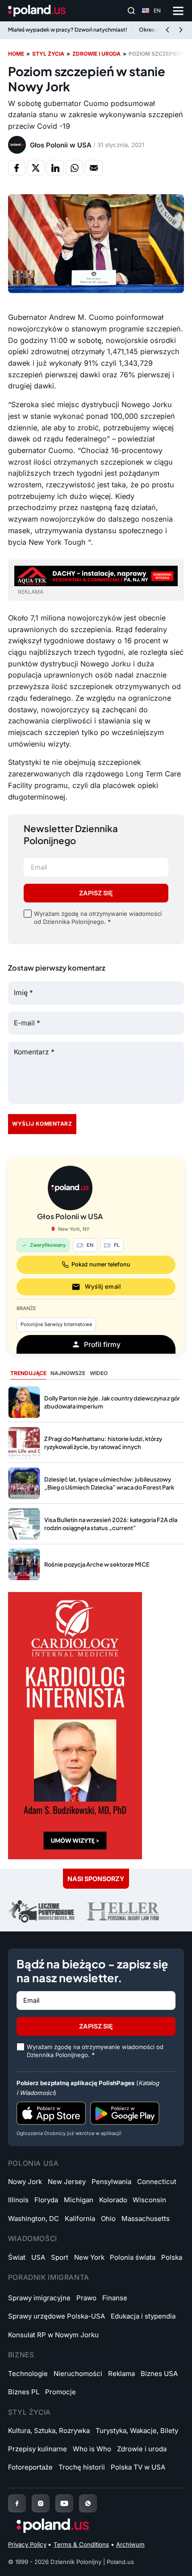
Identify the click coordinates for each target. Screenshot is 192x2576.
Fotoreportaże (30, 2467)
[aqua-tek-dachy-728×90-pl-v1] (96, 575)
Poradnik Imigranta (49, 2277)
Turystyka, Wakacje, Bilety (137, 2431)
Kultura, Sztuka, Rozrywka (49, 2431)
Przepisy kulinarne (38, 2449)
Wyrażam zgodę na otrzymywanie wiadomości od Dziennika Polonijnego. (98, 918)
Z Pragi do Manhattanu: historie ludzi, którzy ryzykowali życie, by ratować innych (103, 1443)
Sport (60, 2257)
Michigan (79, 2200)
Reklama (121, 2374)
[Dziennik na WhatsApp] (88, 2503)
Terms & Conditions (81, 2544)
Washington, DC (33, 2219)
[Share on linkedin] (55, 167)
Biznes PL (24, 2392)
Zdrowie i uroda (96, 54)
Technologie (28, 2374)
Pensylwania (111, 2182)
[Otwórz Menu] (178, 11)
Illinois (18, 2200)
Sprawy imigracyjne (39, 2298)
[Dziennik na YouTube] (64, 2503)
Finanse (115, 2298)
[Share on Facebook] (17, 167)
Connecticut (157, 2182)
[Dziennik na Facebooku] (17, 2503)
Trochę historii (82, 2467)
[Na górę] (171, 2559)
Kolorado (113, 2200)
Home (16, 54)
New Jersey (67, 2182)
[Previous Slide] (167, 30)
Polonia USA (33, 2163)
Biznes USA (159, 2374)
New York (89, 2257)
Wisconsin (149, 2200)
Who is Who (92, 2449)
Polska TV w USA (138, 2467)
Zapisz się (96, 893)
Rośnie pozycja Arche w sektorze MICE (97, 1564)
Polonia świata (133, 2257)
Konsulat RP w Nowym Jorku (53, 2335)
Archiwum (130, 2544)
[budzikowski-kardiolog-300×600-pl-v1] (75, 1725)
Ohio (108, 2219)
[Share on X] (36, 167)
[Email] (94, 167)
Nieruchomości (78, 2374)
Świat (17, 2257)
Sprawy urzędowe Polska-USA (56, 2316)
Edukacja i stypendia (143, 2316)
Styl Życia (29, 2412)
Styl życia (48, 54)
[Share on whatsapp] (74, 167)
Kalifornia (80, 2219)
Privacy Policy (27, 2544)
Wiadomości (33, 2239)
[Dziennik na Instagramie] (41, 2503)
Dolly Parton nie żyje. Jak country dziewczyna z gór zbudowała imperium (112, 1402)
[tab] (28, 1374)
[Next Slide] (181, 30)
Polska (172, 2257)
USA (38, 2257)
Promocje (61, 2392)
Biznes (21, 2355)
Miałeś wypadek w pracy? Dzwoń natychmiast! (68, 30)
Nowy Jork (25, 2182)
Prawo (86, 2298)
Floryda (46, 2200)
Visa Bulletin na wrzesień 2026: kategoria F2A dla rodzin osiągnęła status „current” (111, 1524)
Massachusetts (146, 2219)
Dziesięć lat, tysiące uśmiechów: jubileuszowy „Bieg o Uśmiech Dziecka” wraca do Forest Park (109, 1483)
